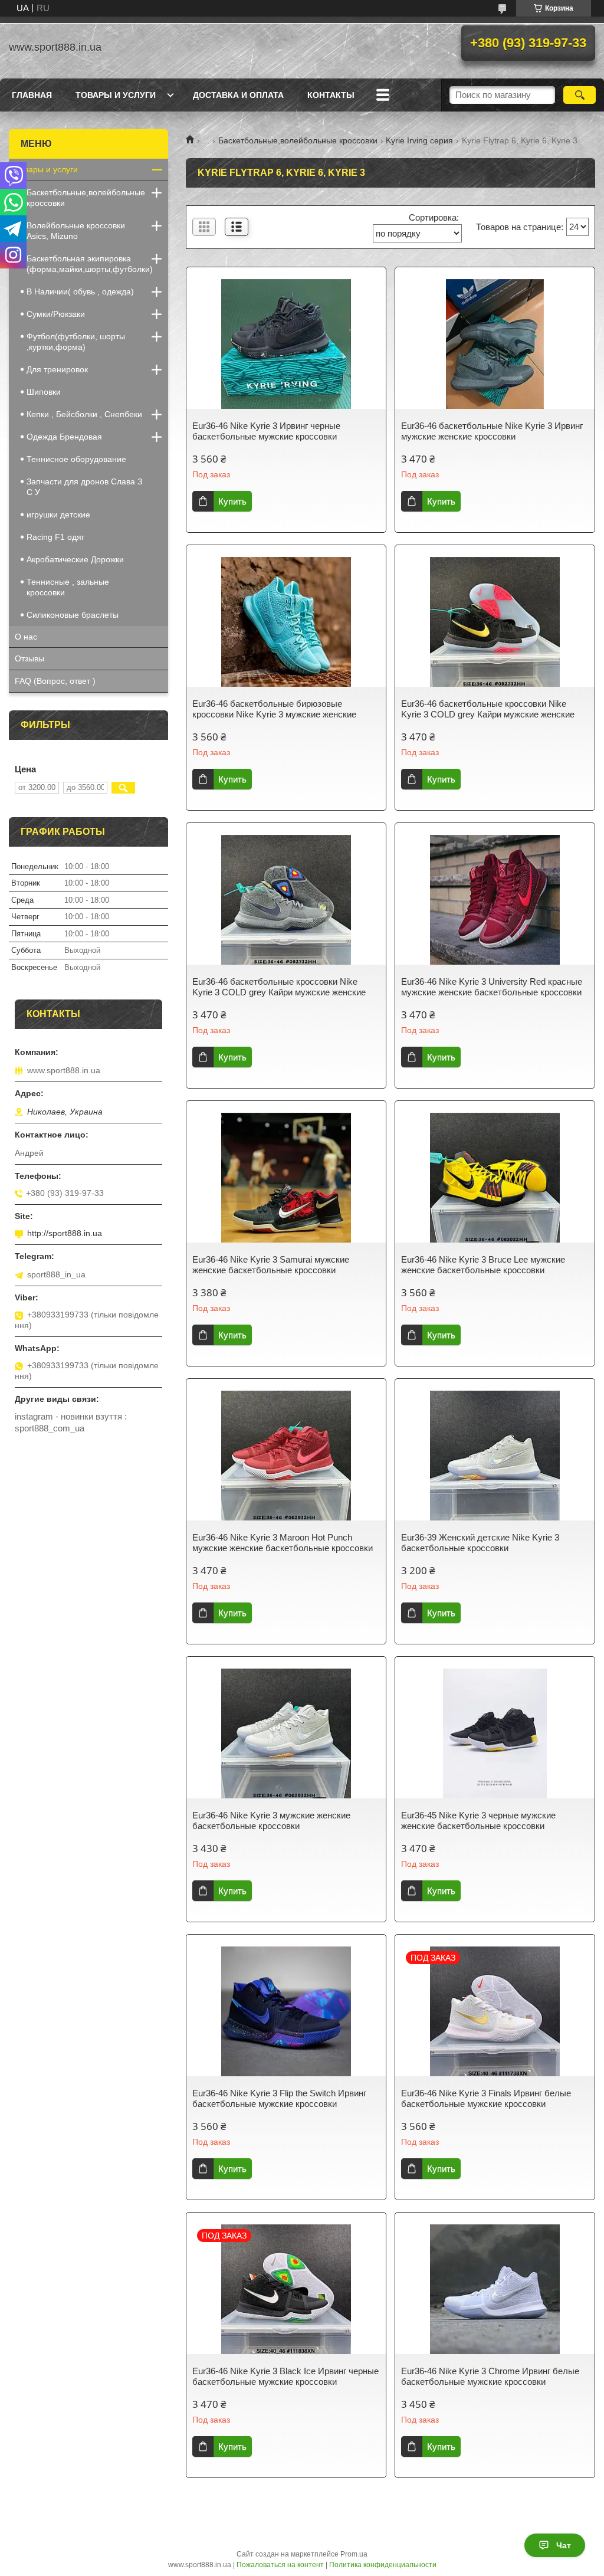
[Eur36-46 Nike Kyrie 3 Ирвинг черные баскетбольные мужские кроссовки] (286, 344)
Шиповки (44, 392)
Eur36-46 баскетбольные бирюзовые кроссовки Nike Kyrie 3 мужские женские (274, 709)
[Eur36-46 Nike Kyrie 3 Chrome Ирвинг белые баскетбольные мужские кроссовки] (495, 2289)
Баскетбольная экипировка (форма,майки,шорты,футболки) (90, 264)
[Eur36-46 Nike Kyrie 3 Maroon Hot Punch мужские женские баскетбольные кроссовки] (286, 1456)
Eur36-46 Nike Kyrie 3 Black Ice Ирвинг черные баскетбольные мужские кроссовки (285, 2376)
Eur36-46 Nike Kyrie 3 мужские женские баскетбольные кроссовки (271, 1820)
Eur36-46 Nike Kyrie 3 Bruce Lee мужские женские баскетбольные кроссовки (483, 1265)
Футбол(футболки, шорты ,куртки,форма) (76, 342)
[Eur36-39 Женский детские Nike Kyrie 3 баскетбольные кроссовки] (495, 1456)
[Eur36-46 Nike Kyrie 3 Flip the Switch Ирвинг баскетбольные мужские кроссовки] (286, 2011)
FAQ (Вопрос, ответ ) (55, 681)
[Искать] (580, 95)
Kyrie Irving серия (419, 140)
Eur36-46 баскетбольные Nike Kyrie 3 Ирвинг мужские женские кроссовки (492, 431)
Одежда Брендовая (64, 437)
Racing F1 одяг (55, 537)
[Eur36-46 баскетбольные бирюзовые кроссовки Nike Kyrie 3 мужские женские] (286, 622)
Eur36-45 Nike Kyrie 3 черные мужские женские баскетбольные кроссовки (478, 1820)
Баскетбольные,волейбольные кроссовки (298, 140)
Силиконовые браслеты (73, 615)
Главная (32, 95)
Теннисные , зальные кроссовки (68, 587)
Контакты (331, 95)
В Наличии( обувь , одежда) (80, 291)
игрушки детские (58, 514)
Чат (564, 2545)
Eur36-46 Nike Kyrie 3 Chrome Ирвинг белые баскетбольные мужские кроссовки (490, 2376)
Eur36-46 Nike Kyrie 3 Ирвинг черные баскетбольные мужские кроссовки (266, 431)
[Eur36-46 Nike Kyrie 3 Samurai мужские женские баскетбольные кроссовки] (286, 1178)
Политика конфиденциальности (383, 2565)
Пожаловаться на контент (280, 2565)
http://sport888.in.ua (65, 1233)
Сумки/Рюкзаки (56, 314)
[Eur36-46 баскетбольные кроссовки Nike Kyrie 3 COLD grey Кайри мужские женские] (495, 622)
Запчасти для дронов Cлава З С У (84, 487)
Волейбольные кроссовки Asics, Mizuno (76, 231)
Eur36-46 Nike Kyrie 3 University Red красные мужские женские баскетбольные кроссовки (492, 987)
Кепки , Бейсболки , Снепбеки (84, 414)
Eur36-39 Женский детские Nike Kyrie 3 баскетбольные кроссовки (480, 1543)
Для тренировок (57, 369)
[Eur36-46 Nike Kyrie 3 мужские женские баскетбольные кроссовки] (286, 1733)
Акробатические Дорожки (75, 559)
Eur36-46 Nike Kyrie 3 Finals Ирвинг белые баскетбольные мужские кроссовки (486, 2098)
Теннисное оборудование (76, 459)
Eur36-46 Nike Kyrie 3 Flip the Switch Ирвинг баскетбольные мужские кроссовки (279, 2098)
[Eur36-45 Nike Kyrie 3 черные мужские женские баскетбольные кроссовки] (495, 1733)
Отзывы (29, 658)
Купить (232, 501)
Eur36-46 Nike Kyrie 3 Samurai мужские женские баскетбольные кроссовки (271, 1265)
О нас (26, 637)
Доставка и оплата (238, 95)
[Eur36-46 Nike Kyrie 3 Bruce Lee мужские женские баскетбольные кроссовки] (495, 1178)
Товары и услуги (116, 95)
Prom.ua (354, 2554)
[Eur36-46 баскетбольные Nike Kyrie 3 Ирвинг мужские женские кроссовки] (495, 344)
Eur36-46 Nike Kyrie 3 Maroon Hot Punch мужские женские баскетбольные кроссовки (283, 1543)
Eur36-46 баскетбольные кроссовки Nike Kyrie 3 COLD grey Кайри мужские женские (488, 709)
